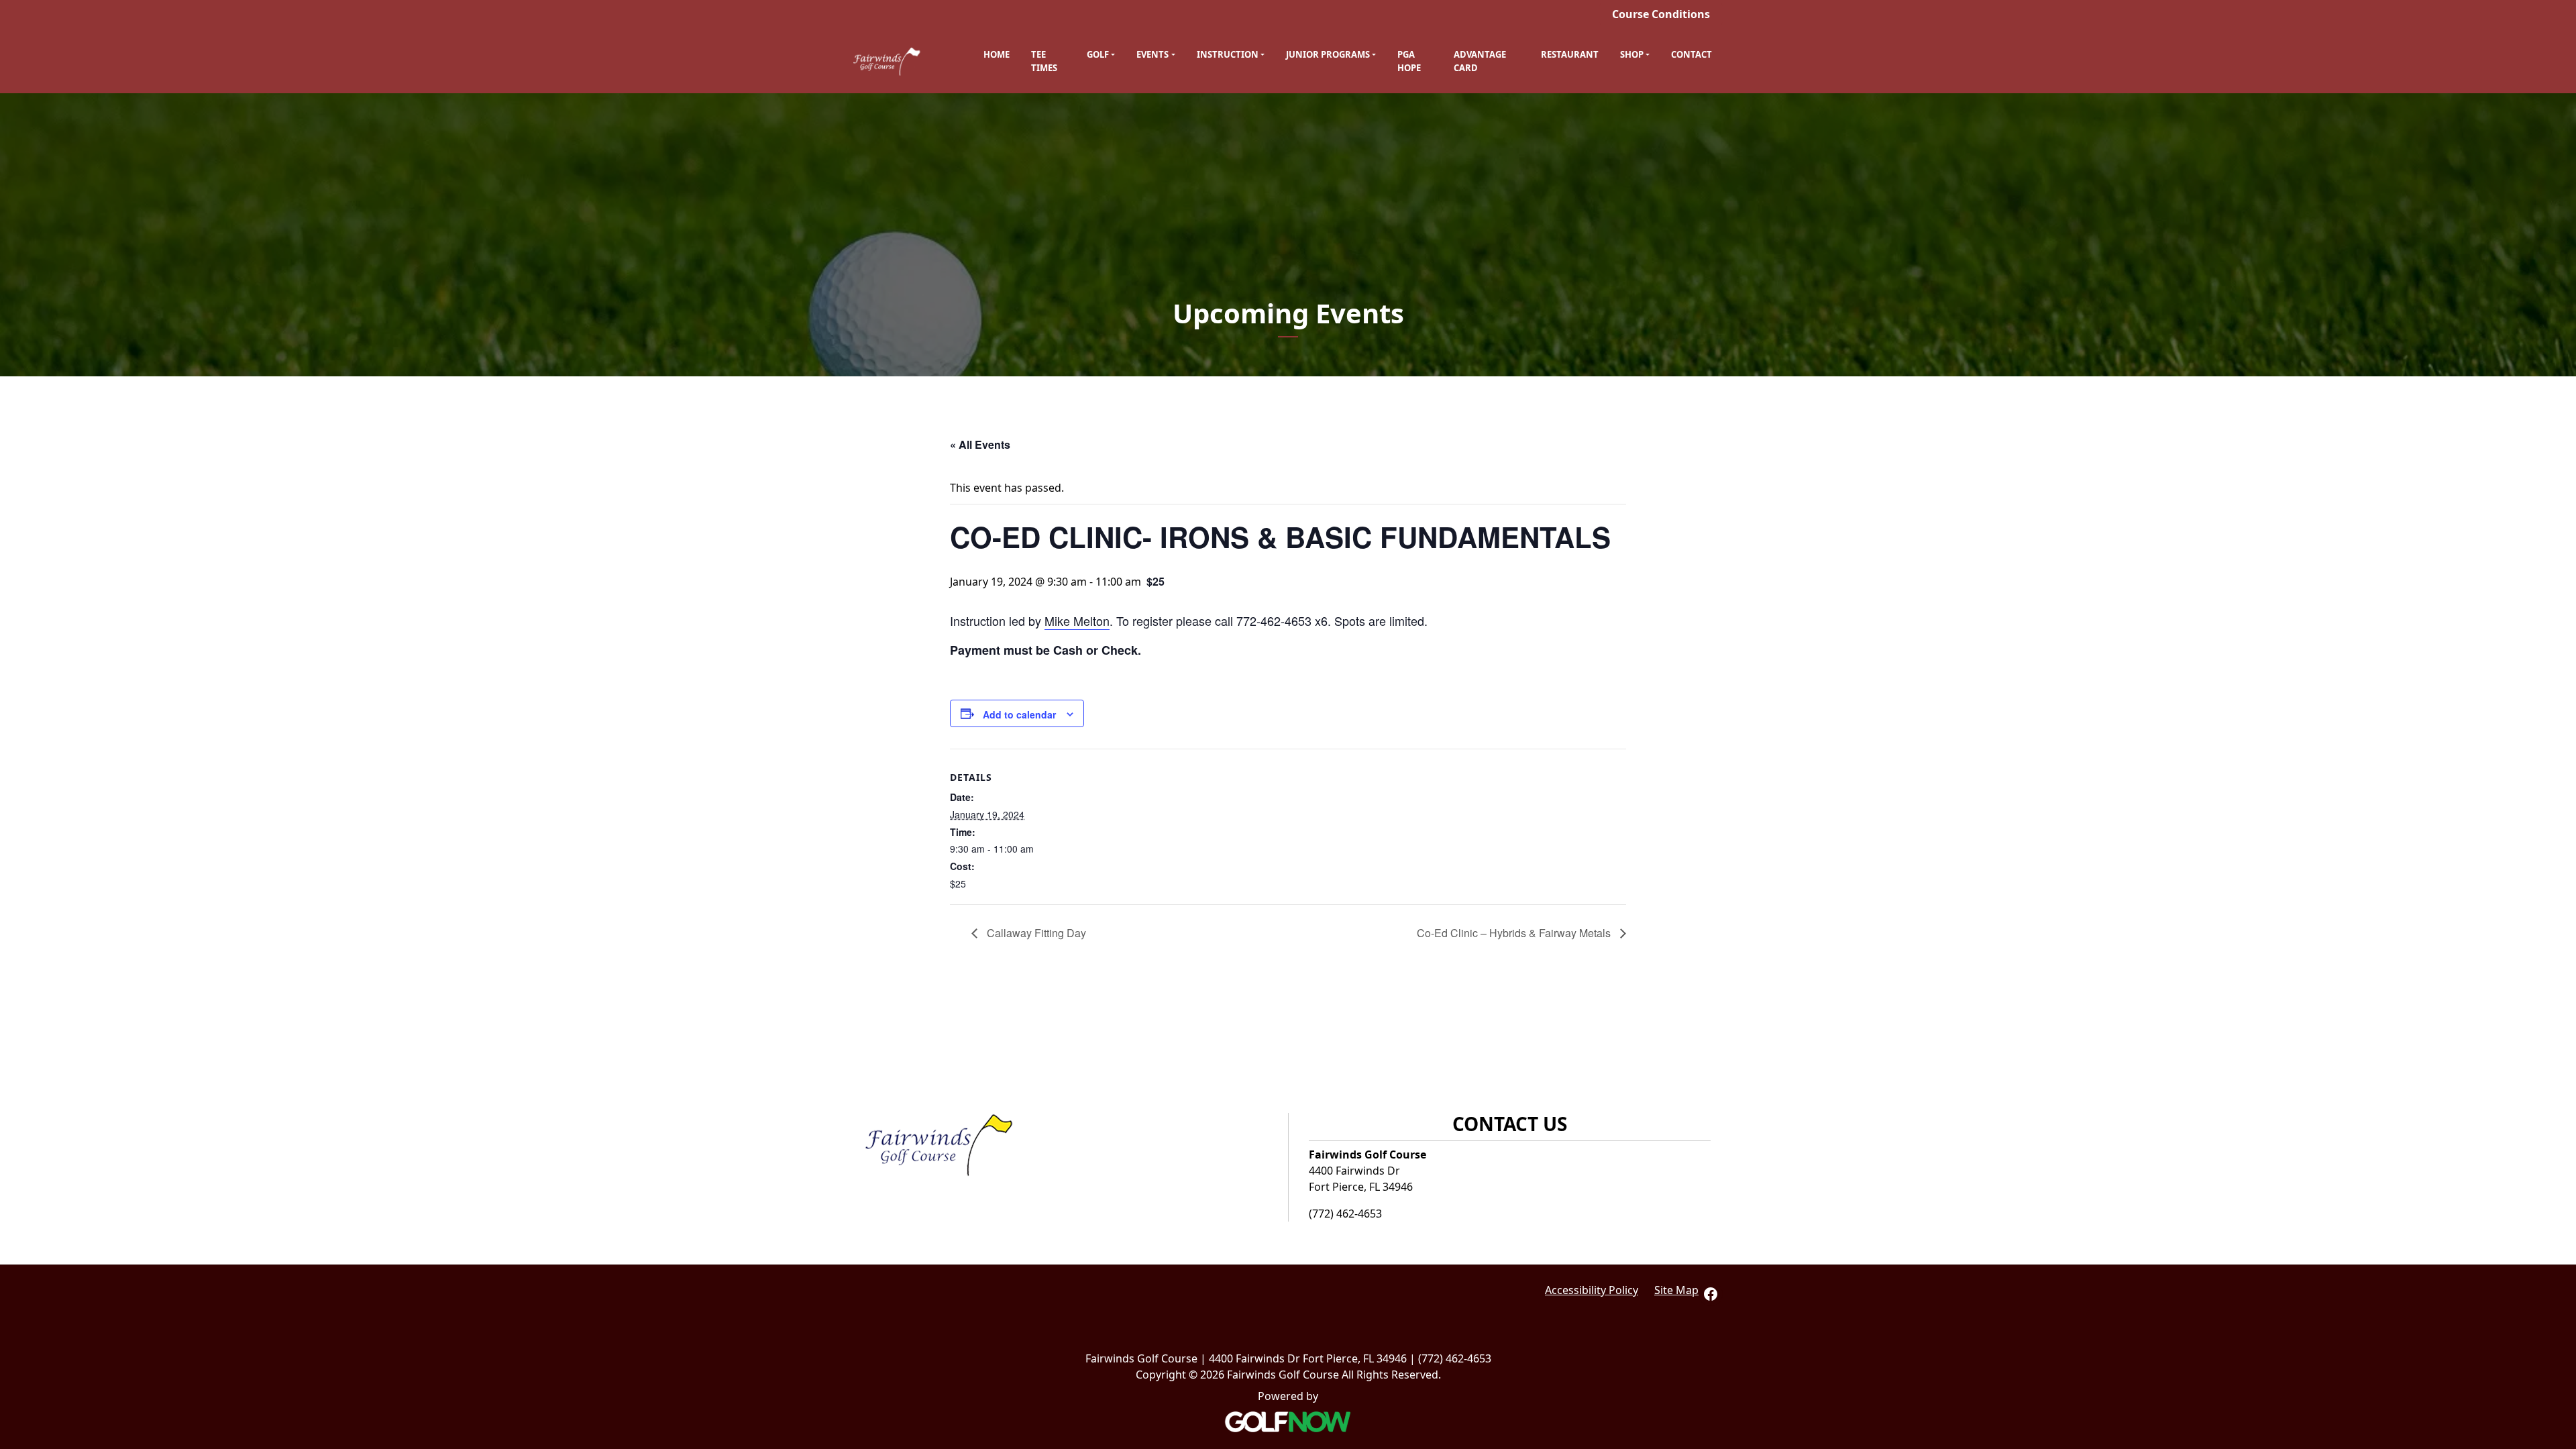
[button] (1101, 55)
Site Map (1676, 1290)
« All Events (980, 444)
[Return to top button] (2559, 1054)
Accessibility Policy (1592, 1290)
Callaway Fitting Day (1035, 933)
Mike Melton (1077, 621)
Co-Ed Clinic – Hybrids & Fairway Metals (1515, 933)
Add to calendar (1019, 714)
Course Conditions (1661, 14)
